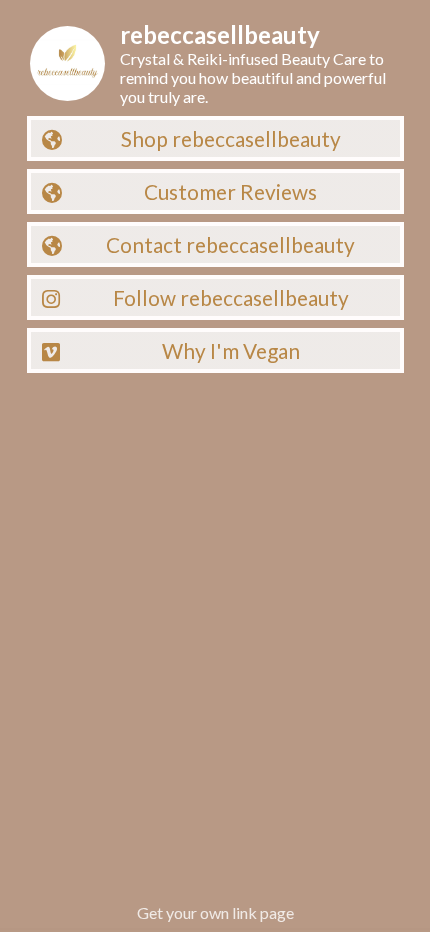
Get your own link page (215, 912)
